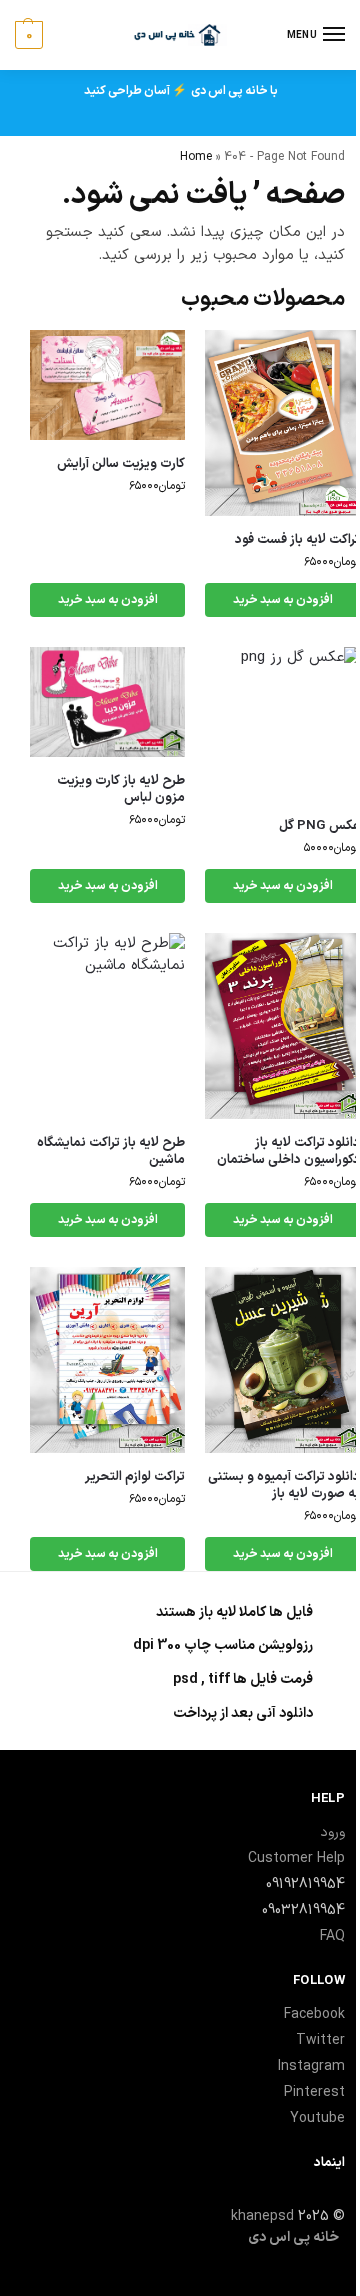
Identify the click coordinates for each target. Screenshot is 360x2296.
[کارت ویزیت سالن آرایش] (107, 385)
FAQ (332, 1936)
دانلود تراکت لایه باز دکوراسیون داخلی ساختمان (288, 1152)
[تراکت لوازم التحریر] (107, 1360)
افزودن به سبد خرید (283, 600)
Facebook (314, 2014)
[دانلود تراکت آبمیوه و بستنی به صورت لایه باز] (282, 1360)
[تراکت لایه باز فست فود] (282, 423)
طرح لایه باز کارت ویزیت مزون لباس (121, 790)
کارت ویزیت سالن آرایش (121, 464)
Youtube (317, 2118)
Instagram (311, 2066)
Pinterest (314, 2092)
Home (196, 157)
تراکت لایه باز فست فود (297, 540)
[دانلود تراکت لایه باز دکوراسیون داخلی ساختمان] (282, 1026)
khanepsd (262, 2216)
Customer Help (296, 1858)
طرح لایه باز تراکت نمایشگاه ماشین (111, 1152)
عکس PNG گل (319, 826)
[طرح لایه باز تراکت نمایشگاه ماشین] (107, 1026)
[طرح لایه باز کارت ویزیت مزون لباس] (107, 702)
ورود (332, 1832)
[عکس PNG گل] (282, 724)
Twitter (320, 2040)
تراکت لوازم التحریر (135, 1477)
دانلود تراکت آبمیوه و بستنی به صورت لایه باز (284, 1486)
